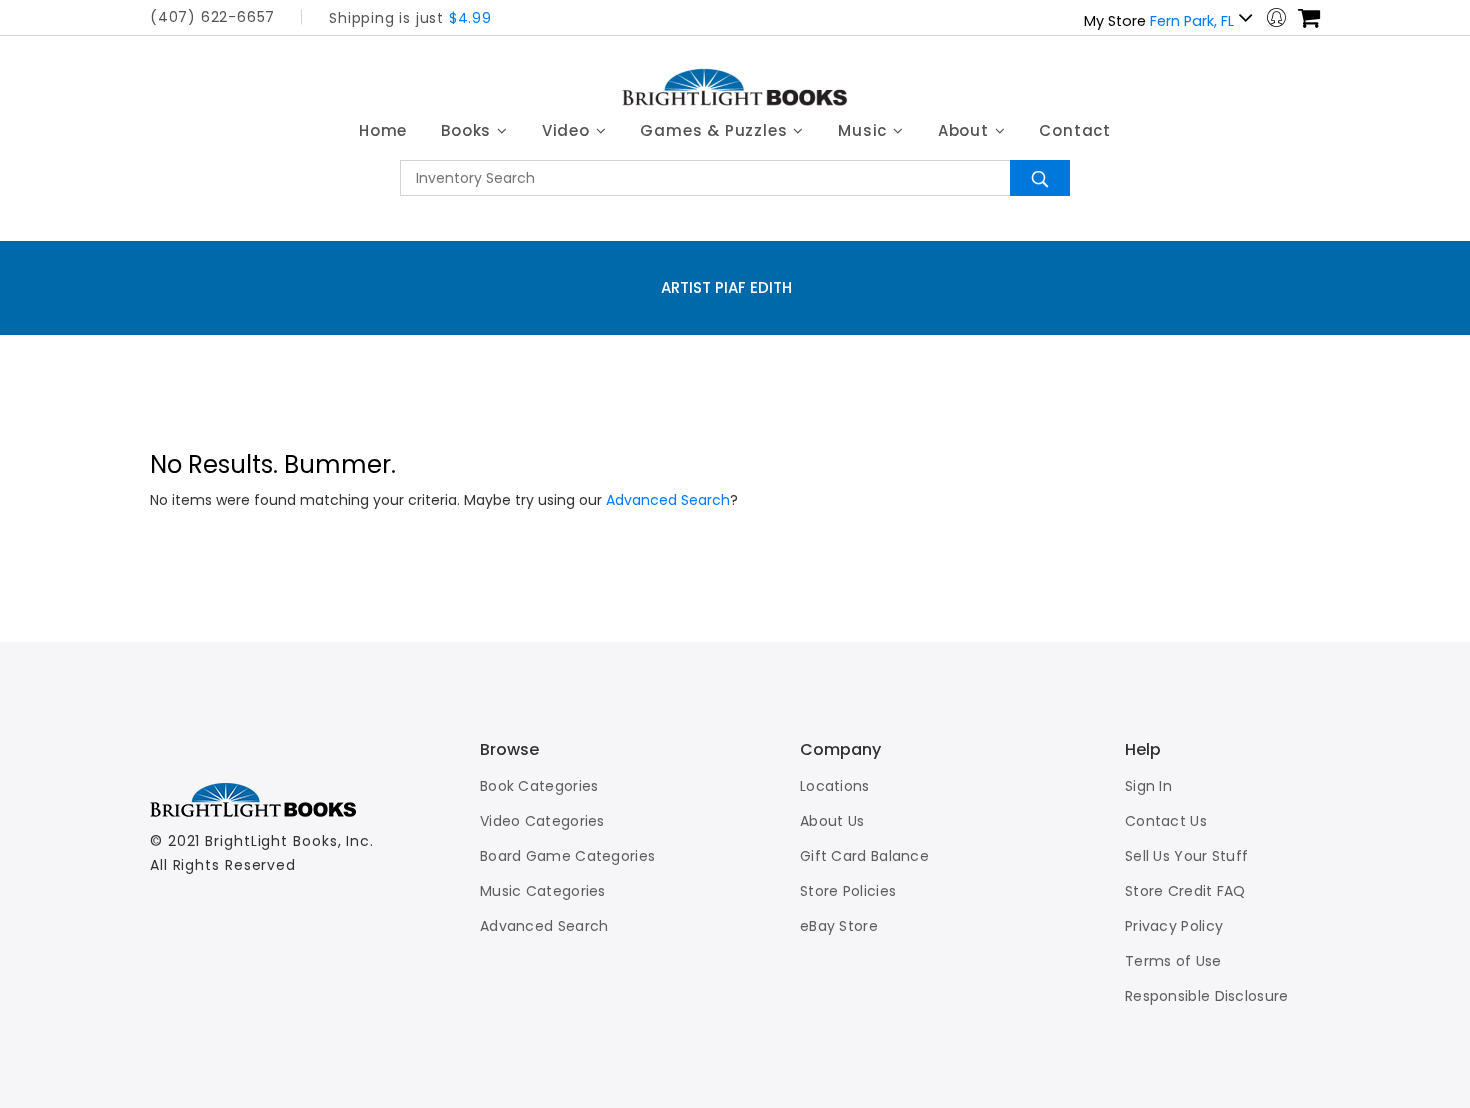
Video (568, 130)
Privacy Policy (1174, 926)
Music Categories (543, 891)
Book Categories (539, 786)
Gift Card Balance (864, 856)
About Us (832, 821)
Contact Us (1166, 821)
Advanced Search (668, 500)
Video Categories (542, 821)
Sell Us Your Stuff (1186, 856)
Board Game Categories (567, 856)
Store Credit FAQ (1185, 891)
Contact (1075, 130)
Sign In (1148, 786)
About (966, 130)
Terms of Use (1173, 961)
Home (383, 130)
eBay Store (839, 926)
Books (468, 130)
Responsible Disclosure (1207, 996)
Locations (835, 786)
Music (865, 130)
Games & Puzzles (716, 130)
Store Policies (848, 891)
